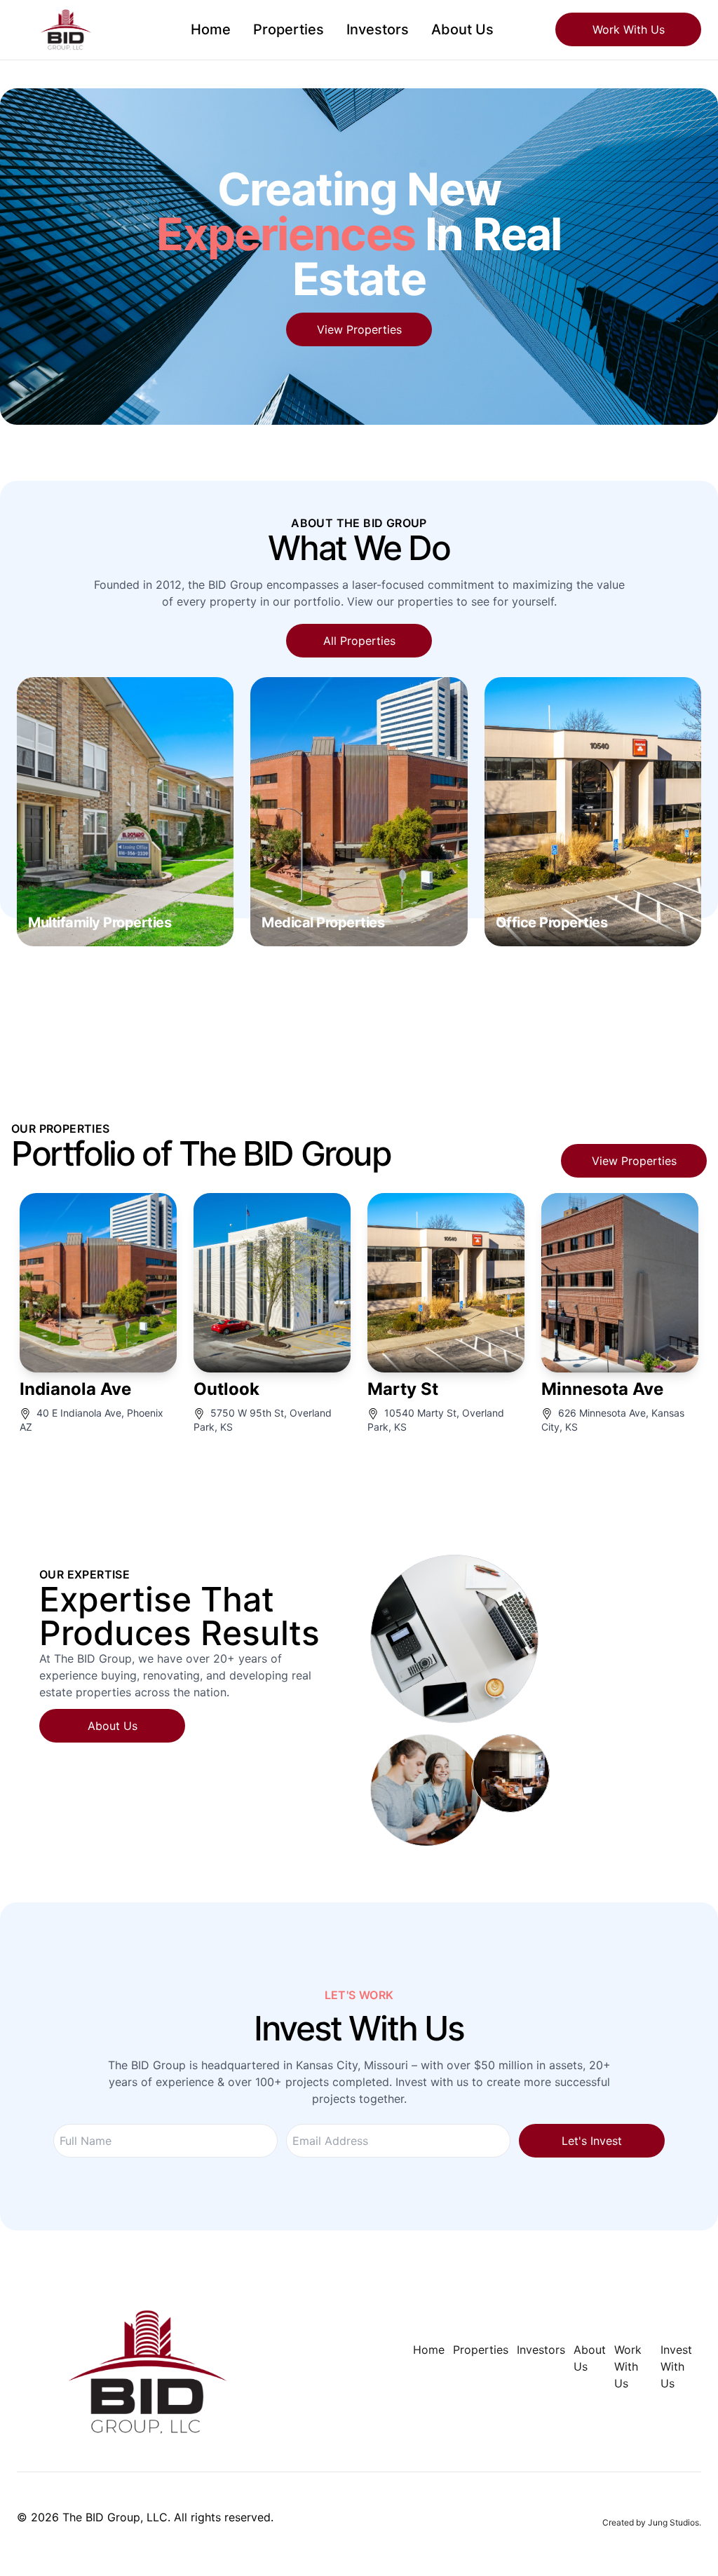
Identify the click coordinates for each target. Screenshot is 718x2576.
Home (211, 29)
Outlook (226, 1389)
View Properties (359, 329)
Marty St (403, 1389)
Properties (289, 29)
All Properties (359, 641)
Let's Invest (592, 2141)
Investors (378, 29)
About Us (462, 29)
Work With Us (629, 29)
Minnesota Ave (602, 1389)
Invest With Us (676, 2366)
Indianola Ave (75, 1389)
